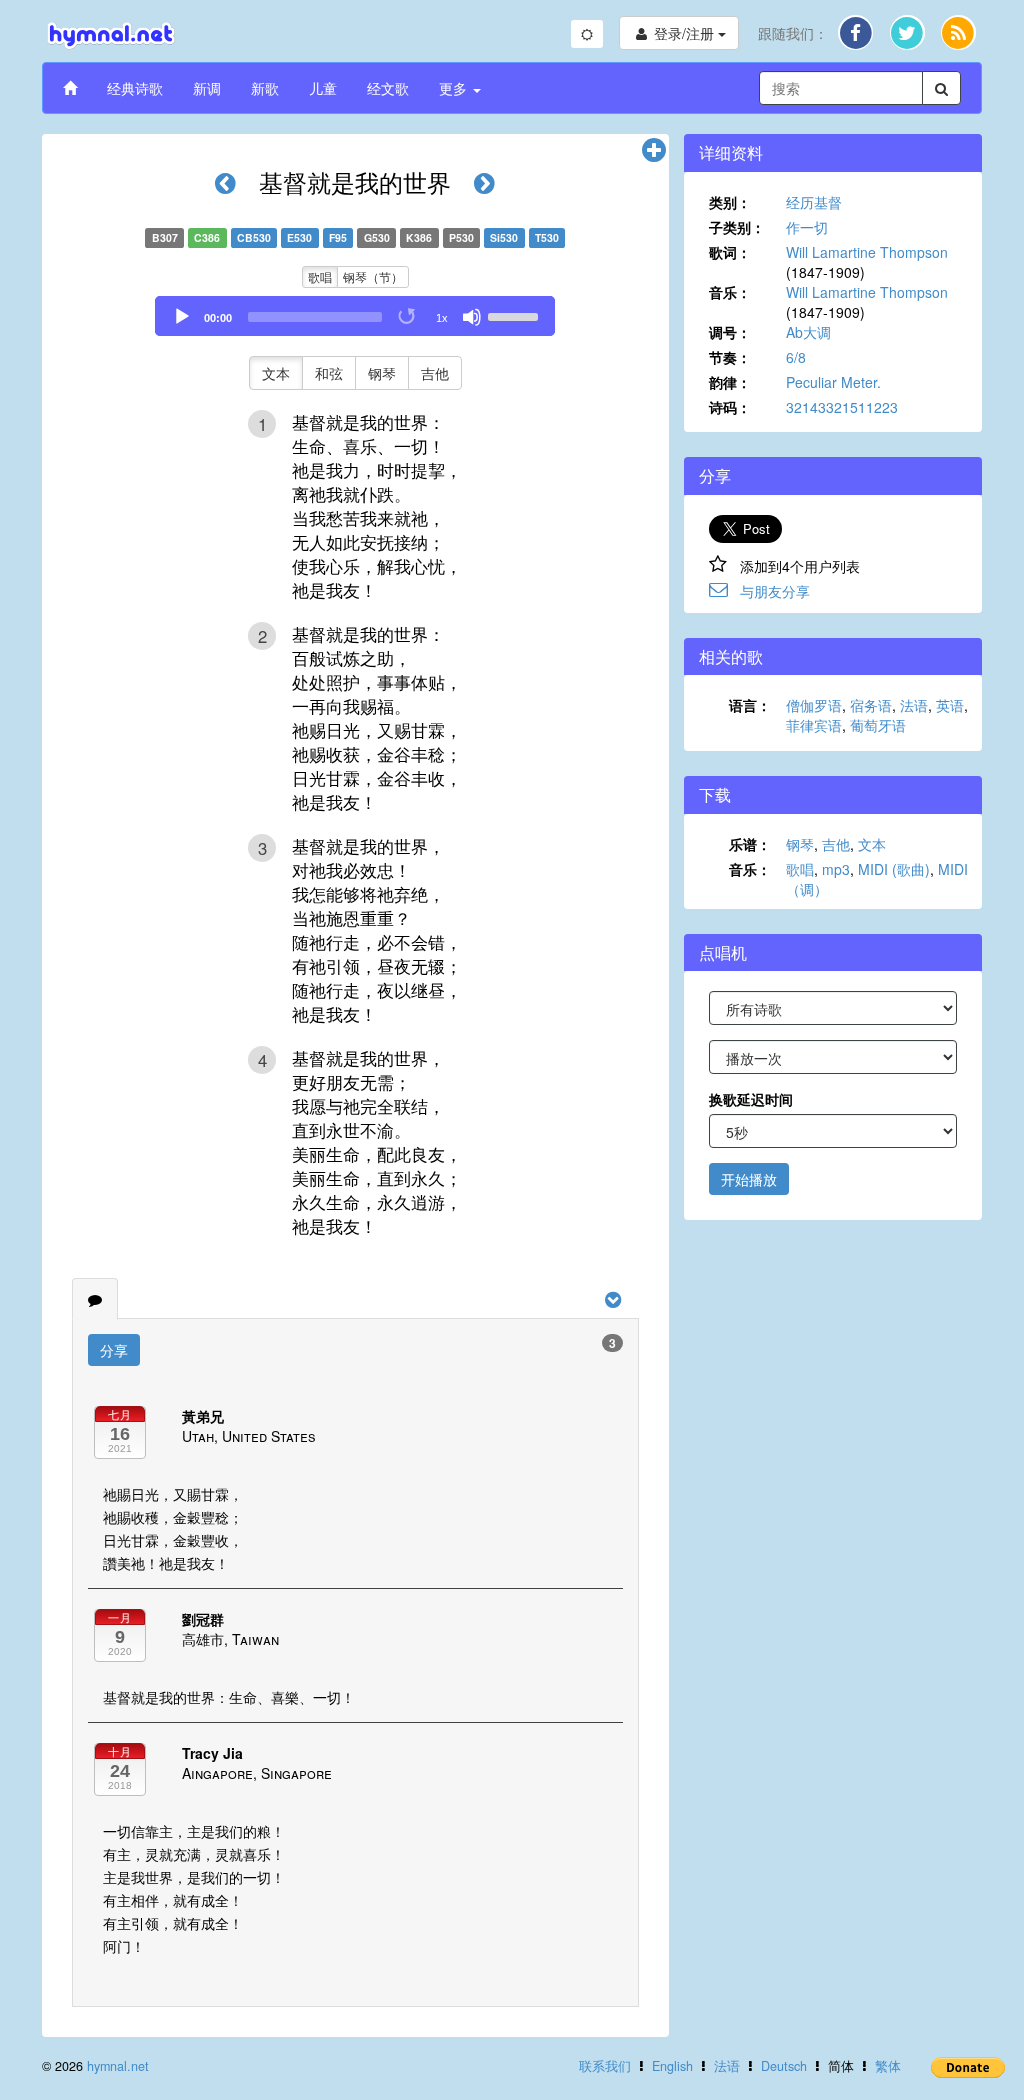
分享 (114, 1350)
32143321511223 (842, 407)
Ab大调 (808, 332)
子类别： (737, 227)
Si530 (504, 237)
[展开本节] (654, 151)
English (672, 2066)
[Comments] (95, 1299)
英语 (950, 705)
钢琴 (382, 373)
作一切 (807, 227)
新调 (207, 88)
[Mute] (472, 317)
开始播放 (749, 1179)
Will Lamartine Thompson (867, 252)
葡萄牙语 (878, 725)
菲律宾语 (814, 725)
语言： (750, 705)
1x (442, 318)
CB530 (254, 237)
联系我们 (605, 2066)
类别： (730, 202)
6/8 (796, 357)
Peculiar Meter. (833, 382)
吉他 (435, 373)
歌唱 (320, 276)
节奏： (730, 357)
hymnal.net (118, 2066)
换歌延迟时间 (751, 1099)
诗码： (730, 407)
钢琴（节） (373, 276)
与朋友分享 (775, 591)
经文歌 (388, 88)
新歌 (265, 88)
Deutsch (784, 2066)
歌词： (730, 252)
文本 (276, 373)
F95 (338, 237)
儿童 (323, 88)
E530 (299, 237)
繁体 (888, 2066)
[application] (355, 316)
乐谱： (750, 844)
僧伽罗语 (814, 705)
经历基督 (814, 202)
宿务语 (871, 705)
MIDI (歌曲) (894, 869)
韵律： (730, 382)
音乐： (730, 292)
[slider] (516, 315)
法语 (914, 705)
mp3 (836, 869)
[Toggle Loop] (408, 317)
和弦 (329, 373)
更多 (455, 88)
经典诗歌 (135, 88)
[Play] (182, 317)
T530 (547, 237)
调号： (730, 332)
